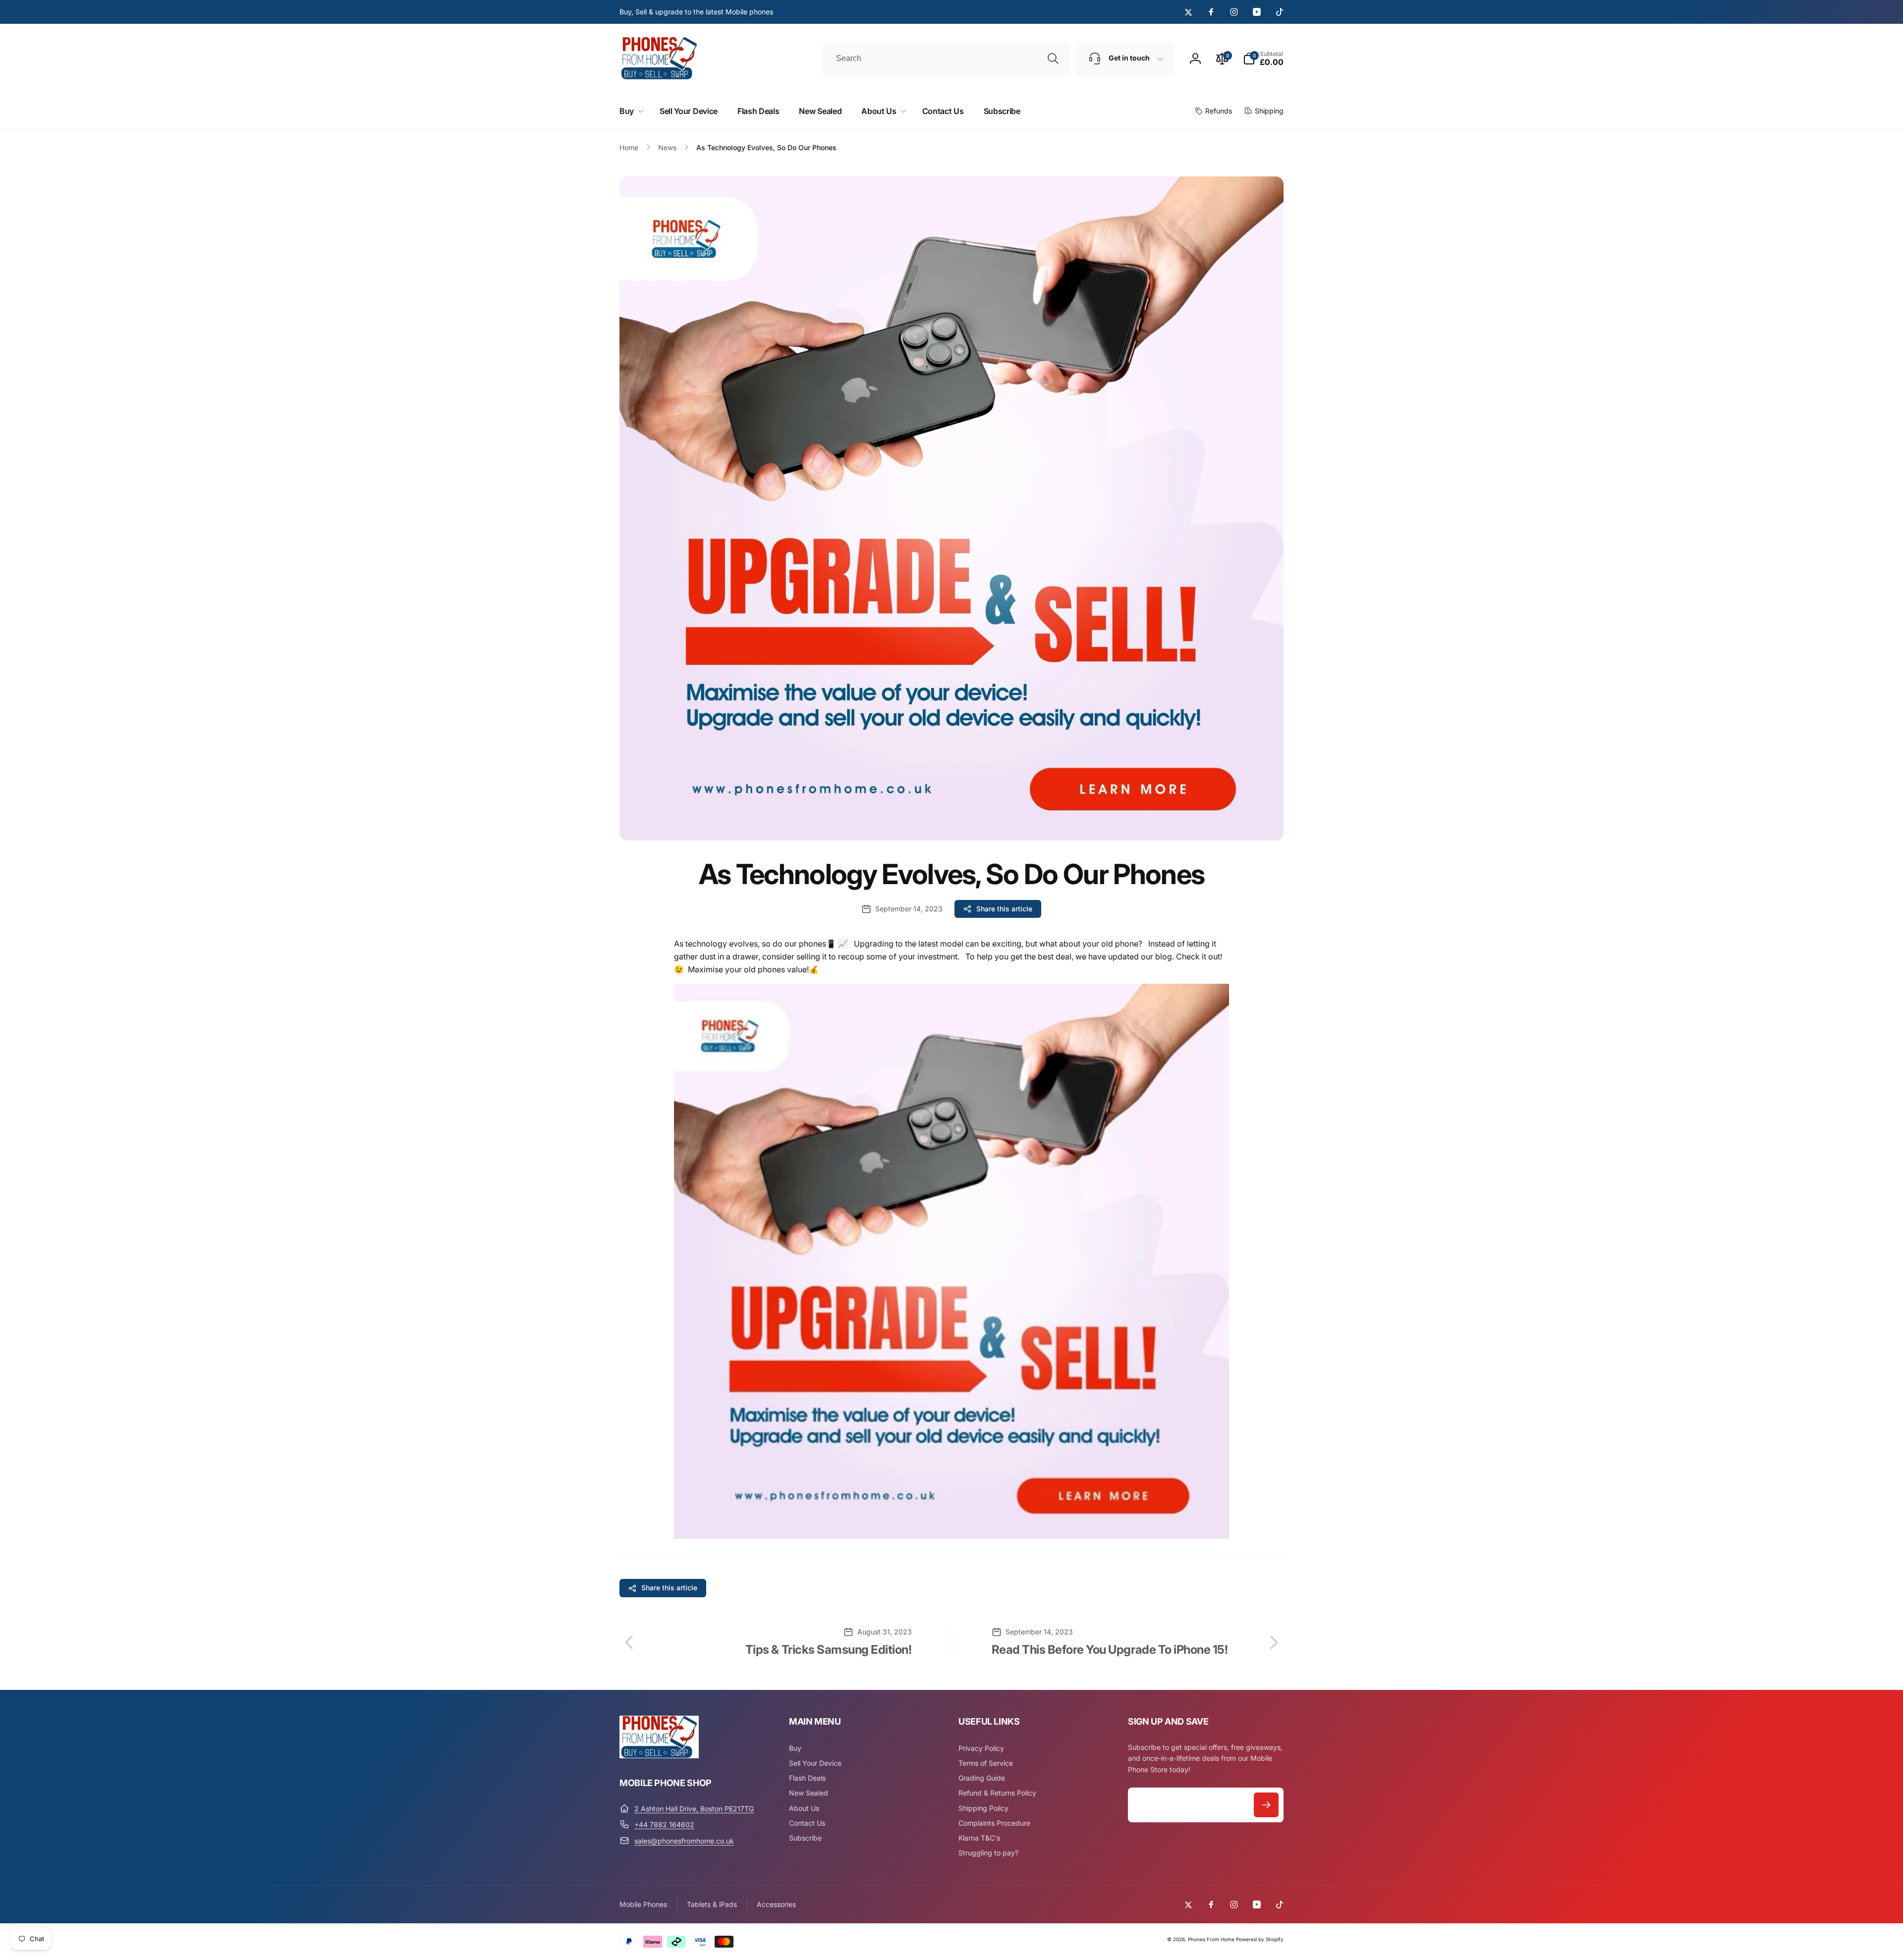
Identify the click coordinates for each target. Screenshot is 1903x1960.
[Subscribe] (1266, 1805)
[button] (1263, 58)
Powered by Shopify (1260, 1939)
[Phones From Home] (659, 1755)
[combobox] (947, 58)
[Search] (1053, 58)
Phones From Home (1211, 1939)
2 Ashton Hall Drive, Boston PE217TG (694, 1809)
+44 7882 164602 (664, 1824)
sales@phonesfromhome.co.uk (684, 1841)
